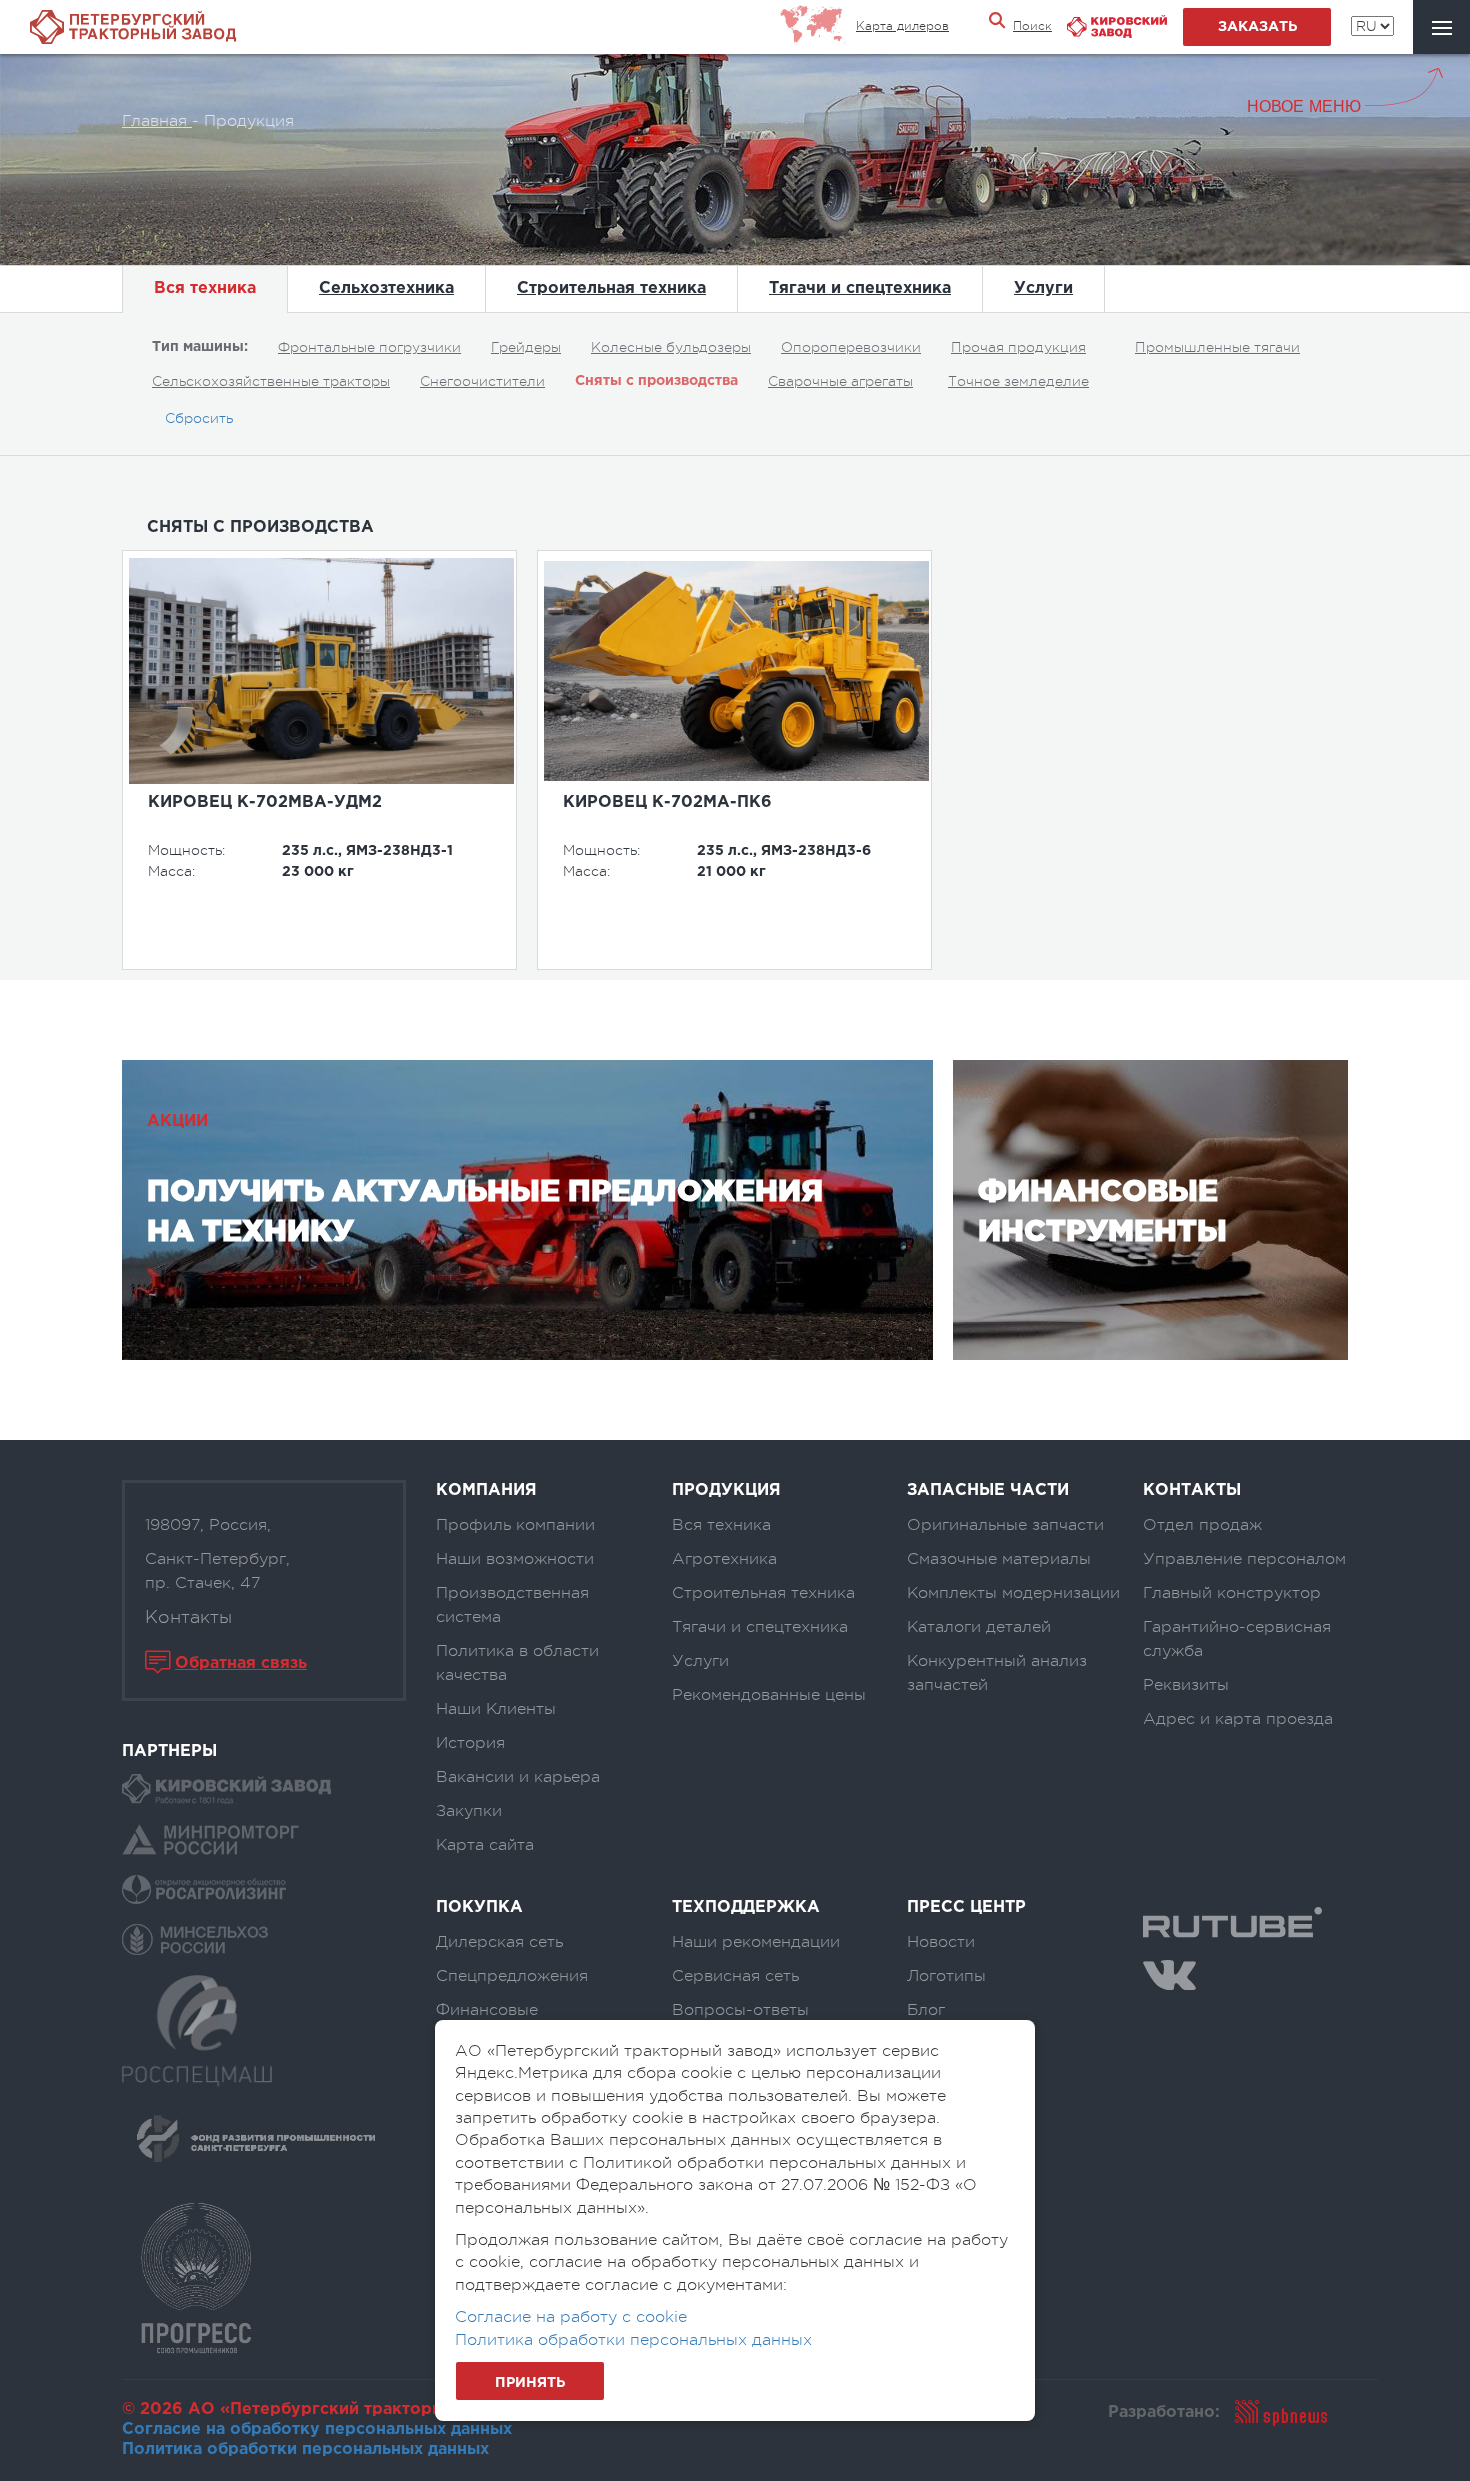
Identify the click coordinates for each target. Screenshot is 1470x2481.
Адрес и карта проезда (1238, 1719)
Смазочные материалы (999, 1559)
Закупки (469, 1811)
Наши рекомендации (756, 1942)
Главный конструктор (1232, 1593)
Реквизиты (1186, 1685)
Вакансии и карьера (518, 1777)
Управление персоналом (1244, 1559)
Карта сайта (485, 1845)
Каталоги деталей (979, 1627)
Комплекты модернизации (1013, 1593)
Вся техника (205, 288)
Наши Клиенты (496, 1709)
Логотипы (946, 1976)
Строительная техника (611, 288)
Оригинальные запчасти (1005, 1525)
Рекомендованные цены (769, 1695)
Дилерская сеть (499, 1942)
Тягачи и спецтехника (860, 288)
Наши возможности (515, 1559)
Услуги (1043, 288)
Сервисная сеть (735, 1976)
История (470, 1743)
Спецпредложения (512, 1976)
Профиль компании (515, 1525)
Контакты (188, 1617)
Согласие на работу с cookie (571, 2317)
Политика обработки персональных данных (305, 2449)
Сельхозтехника (386, 288)
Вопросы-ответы (740, 2010)
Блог (926, 2010)
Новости (941, 1942)
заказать (1257, 27)
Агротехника (724, 1559)
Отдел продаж (1202, 1525)
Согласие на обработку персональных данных (317, 2429)
